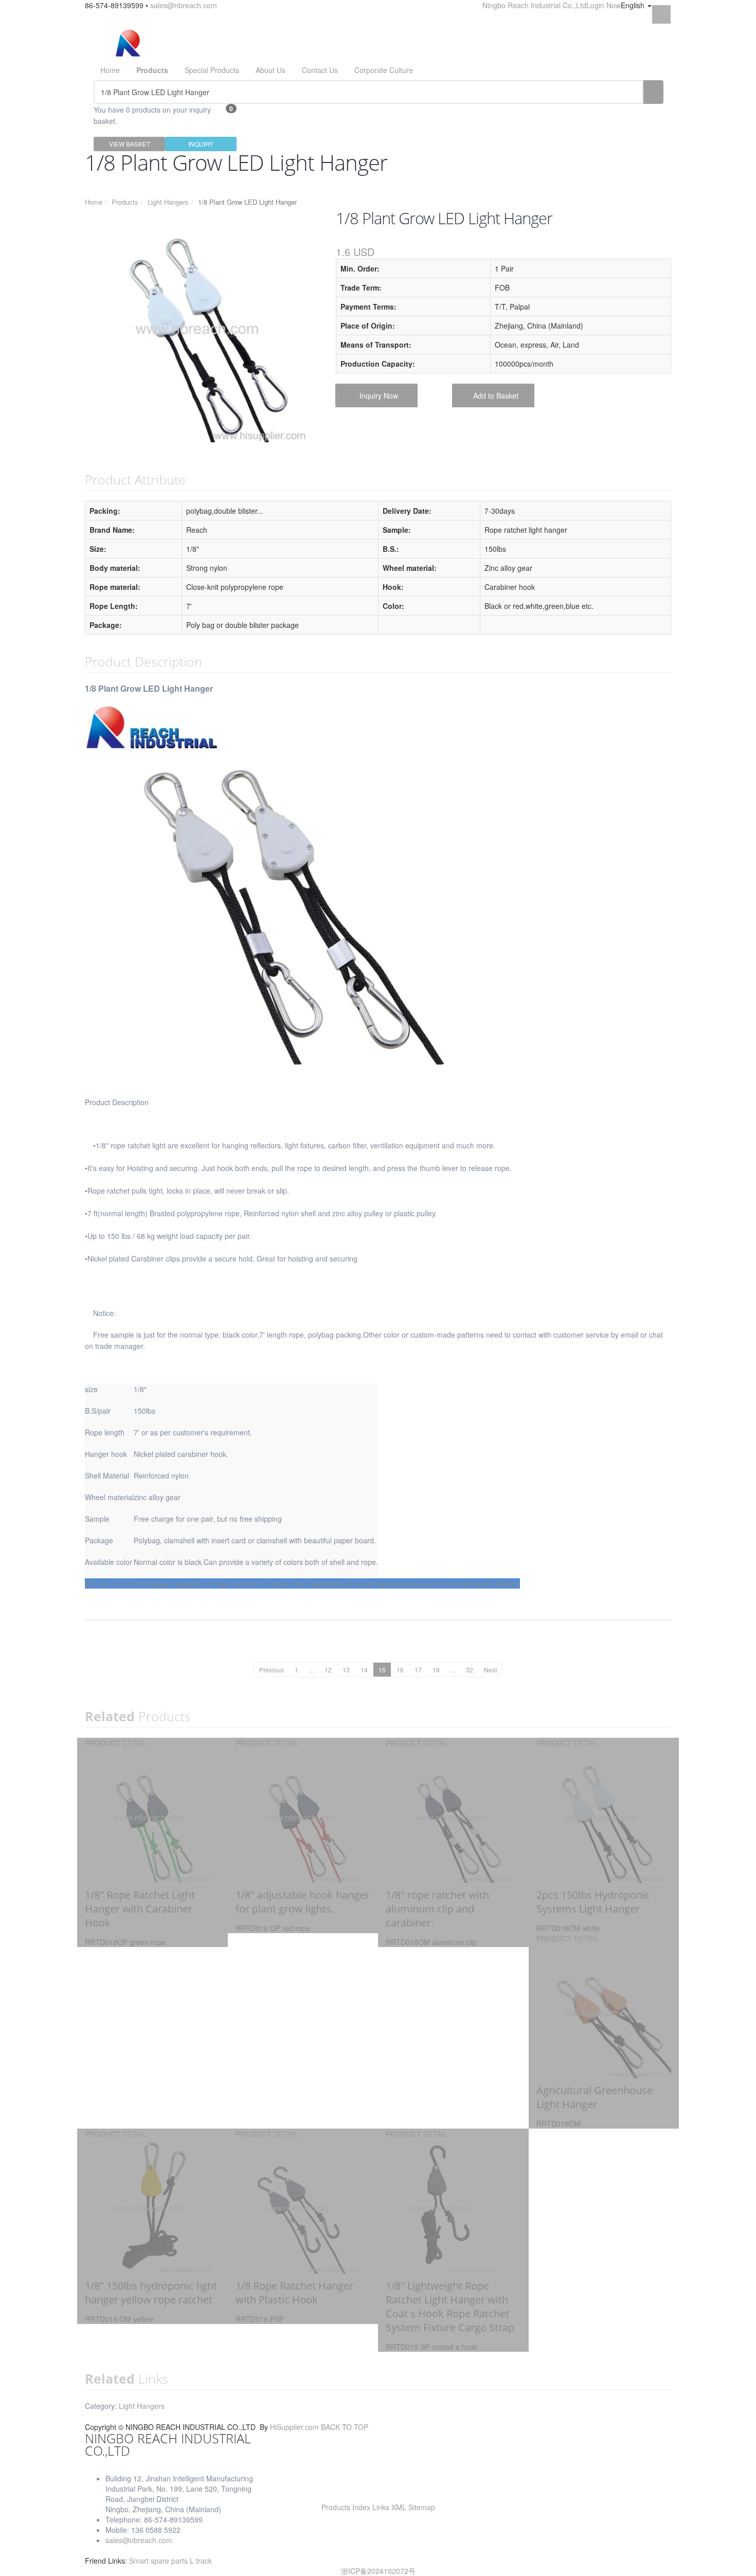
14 (364, 1670)
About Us (271, 70)
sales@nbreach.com (184, 5)
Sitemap (422, 2507)
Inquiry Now (379, 395)
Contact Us (320, 70)
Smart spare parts (159, 2561)
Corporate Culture (384, 70)
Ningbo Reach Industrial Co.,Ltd (534, 5)
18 (436, 1670)
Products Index (346, 2507)
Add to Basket (496, 395)
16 (400, 1670)
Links (381, 2507)
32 (470, 1670)
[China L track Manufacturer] (128, 43)
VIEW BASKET (130, 144)
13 (346, 1670)
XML (399, 2507)
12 (328, 1670)
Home (110, 70)
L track (201, 2561)
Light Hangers (168, 202)
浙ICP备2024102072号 (378, 2571)
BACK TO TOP (345, 2427)
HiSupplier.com (294, 2427)
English (634, 5)
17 (418, 1670)
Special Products (212, 70)
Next (490, 1670)
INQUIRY (201, 144)
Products (125, 202)
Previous (272, 1670)
